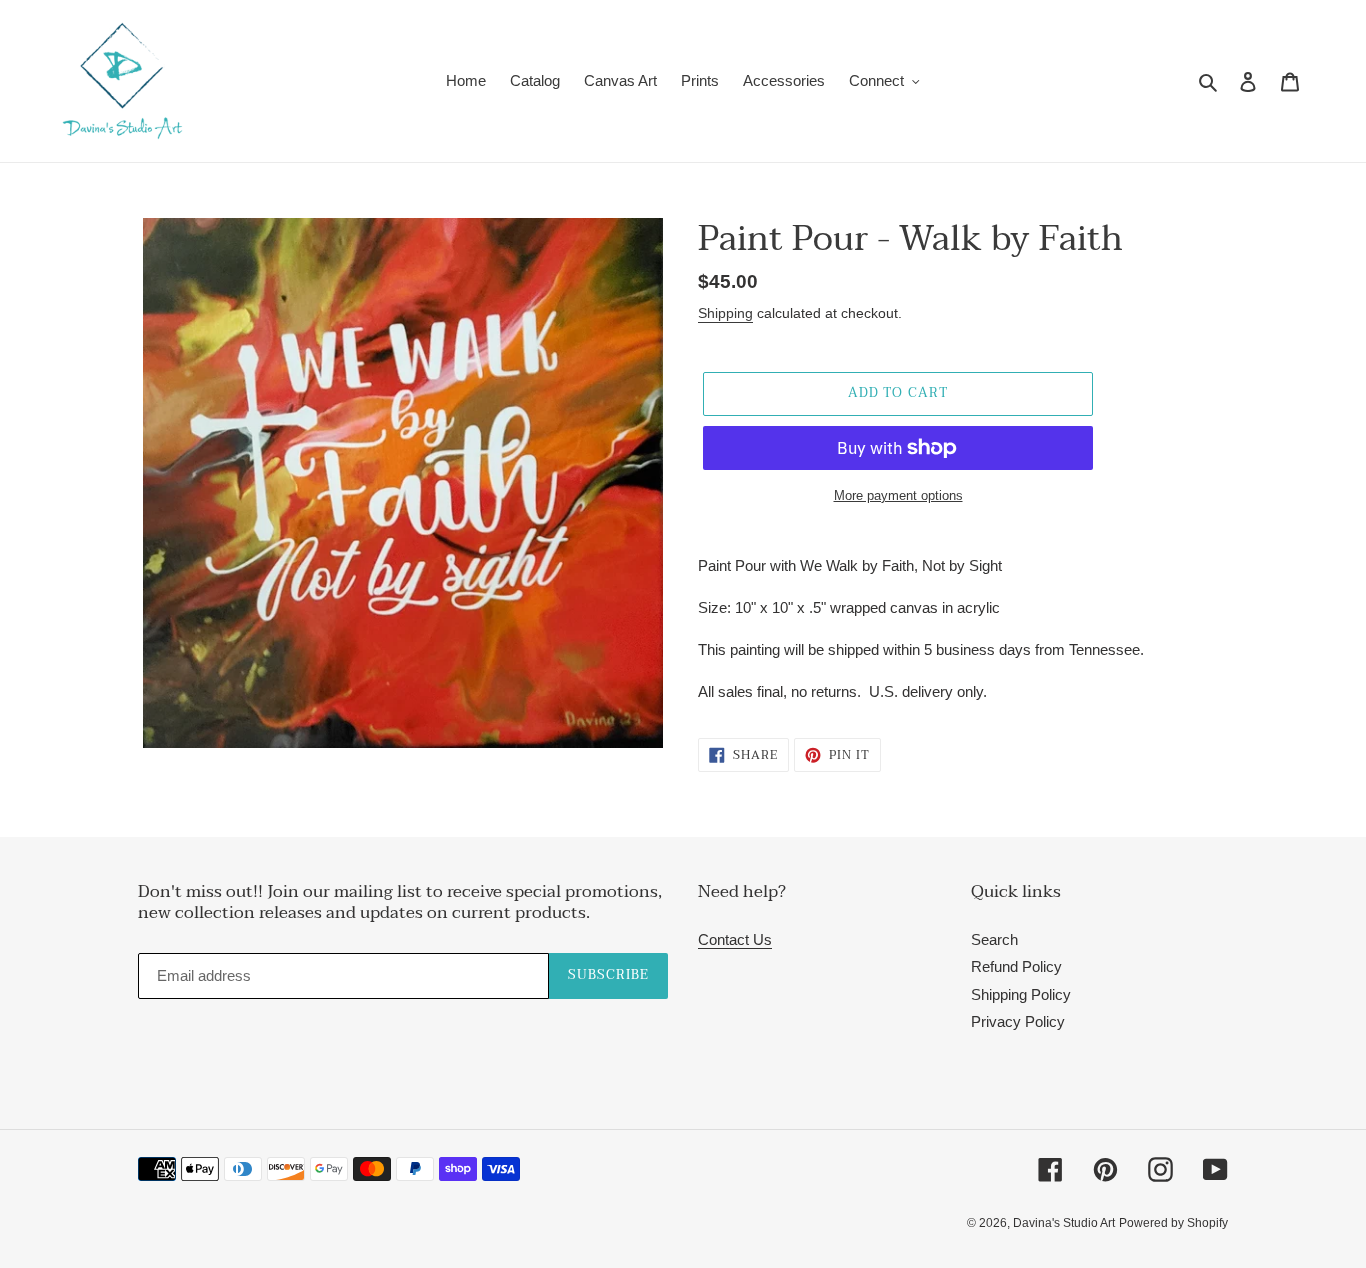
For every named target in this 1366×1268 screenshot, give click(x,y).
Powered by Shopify (1173, 1223)
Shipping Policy (1021, 994)
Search (994, 939)
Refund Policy (1016, 966)
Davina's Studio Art (1064, 1223)
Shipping (725, 313)
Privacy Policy (1018, 1021)
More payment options (898, 495)
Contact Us (735, 939)
